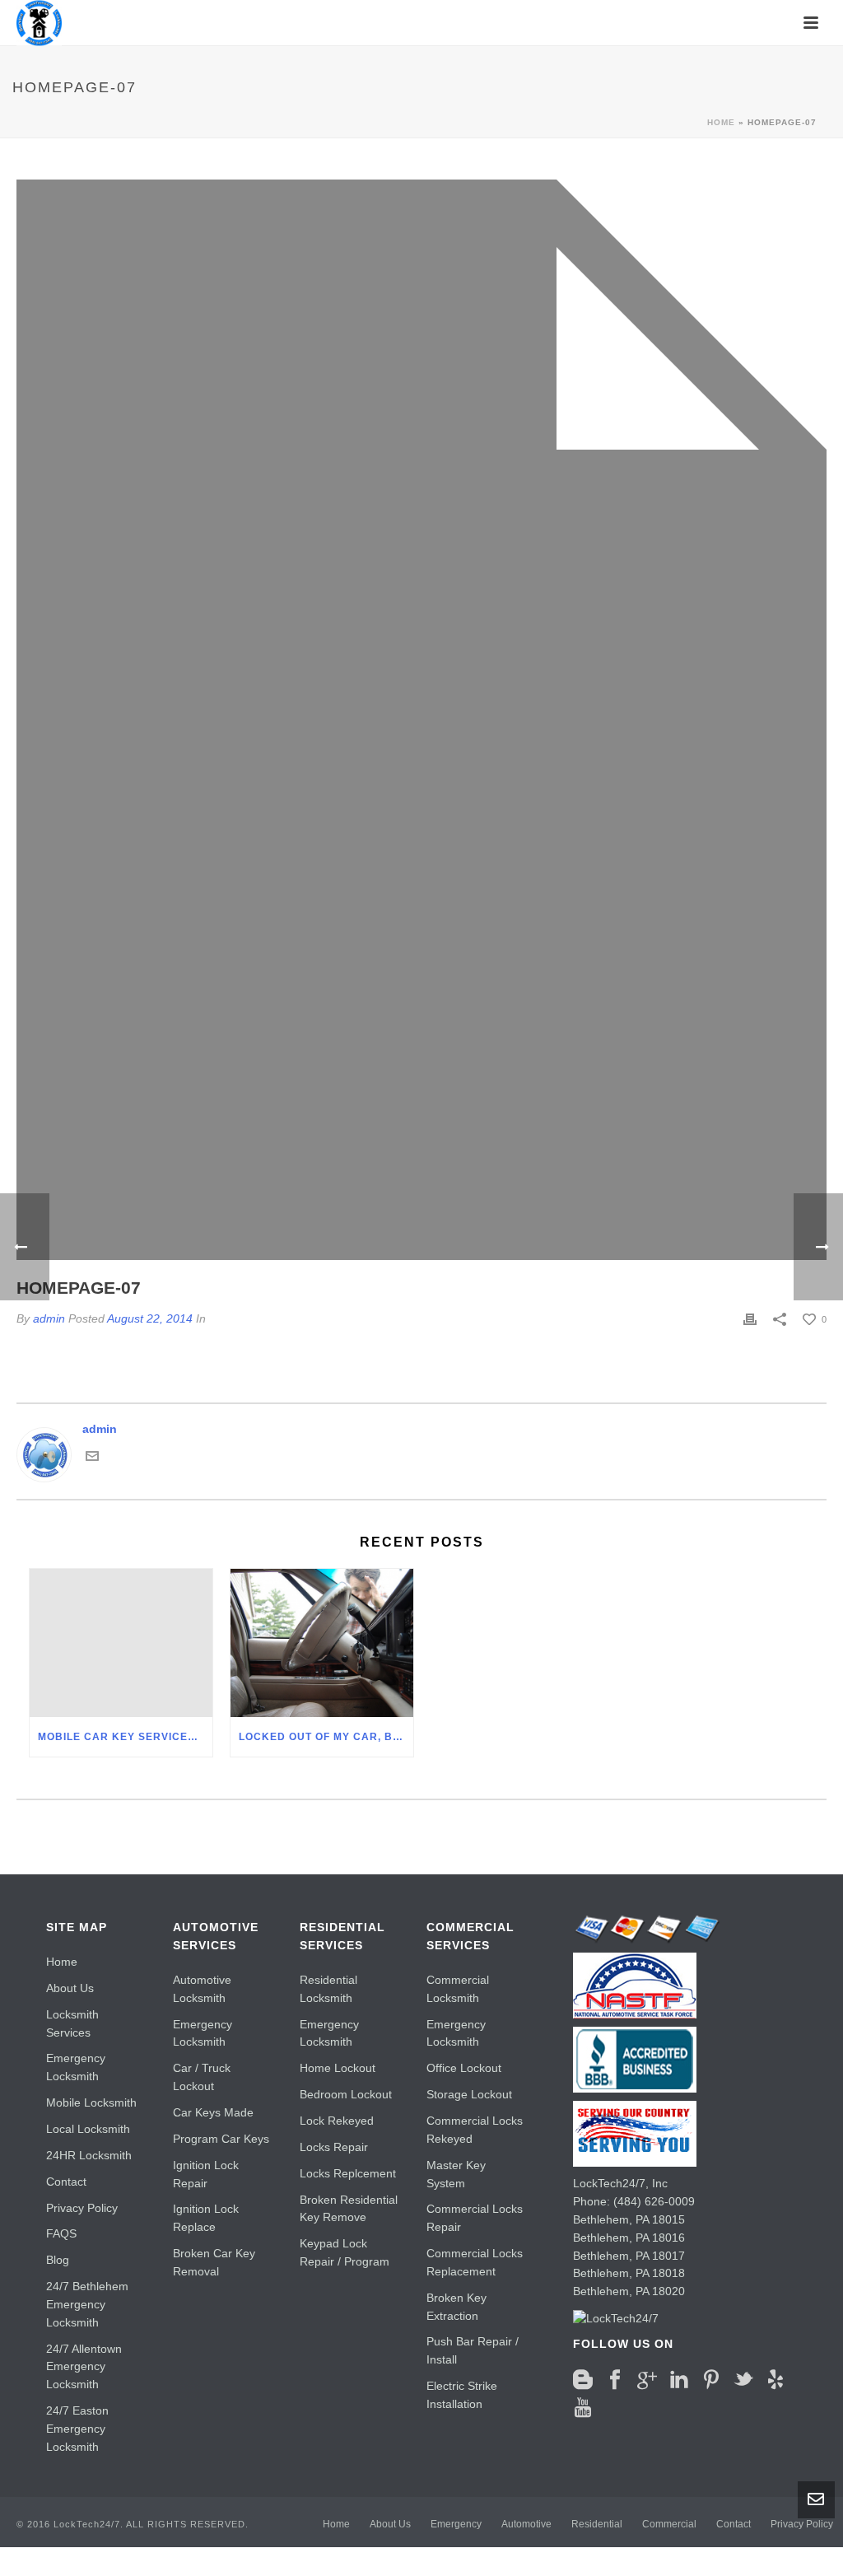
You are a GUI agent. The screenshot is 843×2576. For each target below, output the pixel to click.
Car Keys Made (213, 2112)
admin (100, 1429)
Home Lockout (338, 2068)
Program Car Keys (221, 2139)
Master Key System (456, 2174)
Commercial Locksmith (458, 1989)
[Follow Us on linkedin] (679, 2380)
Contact (66, 2182)
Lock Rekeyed (337, 2121)
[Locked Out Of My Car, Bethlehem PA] (322, 1643)
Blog (58, 2260)
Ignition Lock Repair (206, 2174)
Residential (597, 2524)
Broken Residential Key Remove (349, 2209)
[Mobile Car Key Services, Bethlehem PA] (121, 1643)
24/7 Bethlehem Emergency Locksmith (87, 2304)
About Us (70, 1988)
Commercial (669, 2524)
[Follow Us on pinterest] (711, 2380)
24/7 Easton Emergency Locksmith (77, 2429)
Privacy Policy (82, 2208)
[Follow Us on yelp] (775, 2380)
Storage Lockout (469, 2094)
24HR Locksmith (89, 2155)
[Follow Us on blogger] (583, 2380)
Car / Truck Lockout (202, 2077)
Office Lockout (464, 2068)
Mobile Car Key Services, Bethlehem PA (125, 1737)
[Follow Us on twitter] (743, 2380)
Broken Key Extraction (456, 2307)
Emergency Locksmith (76, 2067)
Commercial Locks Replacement (475, 2262)
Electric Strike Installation (462, 2395)
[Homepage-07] (421, 720)
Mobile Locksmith (91, 2102)
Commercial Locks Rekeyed (475, 2130)
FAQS (61, 2233)
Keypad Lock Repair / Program (345, 2252)
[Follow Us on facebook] (615, 2380)
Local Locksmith (88, 2129)
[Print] (750, 1319)
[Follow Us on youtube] (583, 2408)
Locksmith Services (72, 2023)
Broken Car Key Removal (214, 2262)
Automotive (526, 2524)
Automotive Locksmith (202, 1989)
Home (721, 122)
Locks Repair (334, 2147)
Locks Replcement (348, 2173)
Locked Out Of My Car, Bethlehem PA (326, 1737)
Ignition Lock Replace (206, 2218)
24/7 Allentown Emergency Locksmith (84, 2367)
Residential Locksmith (328, 1989)
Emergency (456, 2524)
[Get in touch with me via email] (92, 1455)
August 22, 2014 (150, 1318)
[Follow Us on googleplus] (647, 2380)
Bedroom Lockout (346, 2094)
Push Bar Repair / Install (473, 2350)
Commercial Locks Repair (475, 2218)
